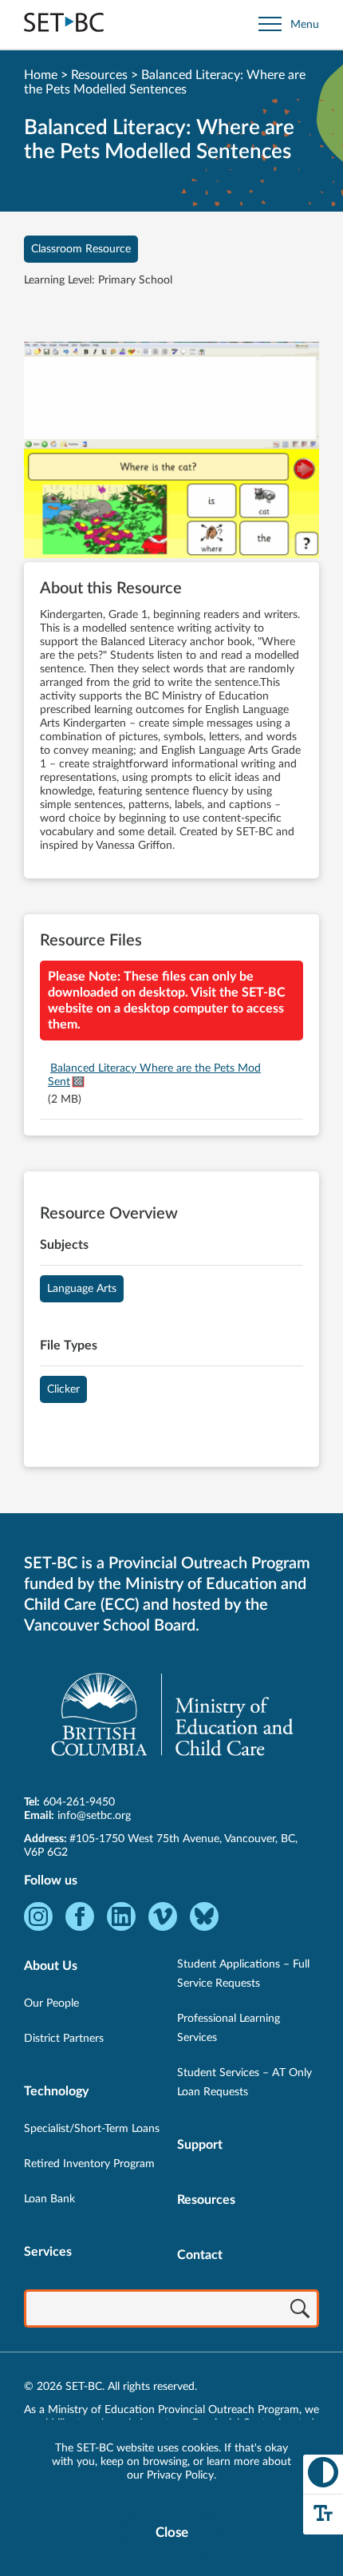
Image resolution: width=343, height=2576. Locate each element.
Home (41, 75)
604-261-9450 (79, 1802)
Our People (51, 2003)
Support (200, 2145)
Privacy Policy (180, 2475)
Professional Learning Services (229, 2028)
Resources (99, 75)
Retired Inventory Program (89, 2164)
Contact (200, 2255)
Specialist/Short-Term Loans (92, 2129)
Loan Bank (49, 2199)
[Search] (300, 2310)
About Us (51, 1966)
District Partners (64, 2039)
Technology (56, 2091)
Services (48, 2252)
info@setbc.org (94, 1816)
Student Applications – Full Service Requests (243, 1974)
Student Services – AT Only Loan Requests (244, 2083)
